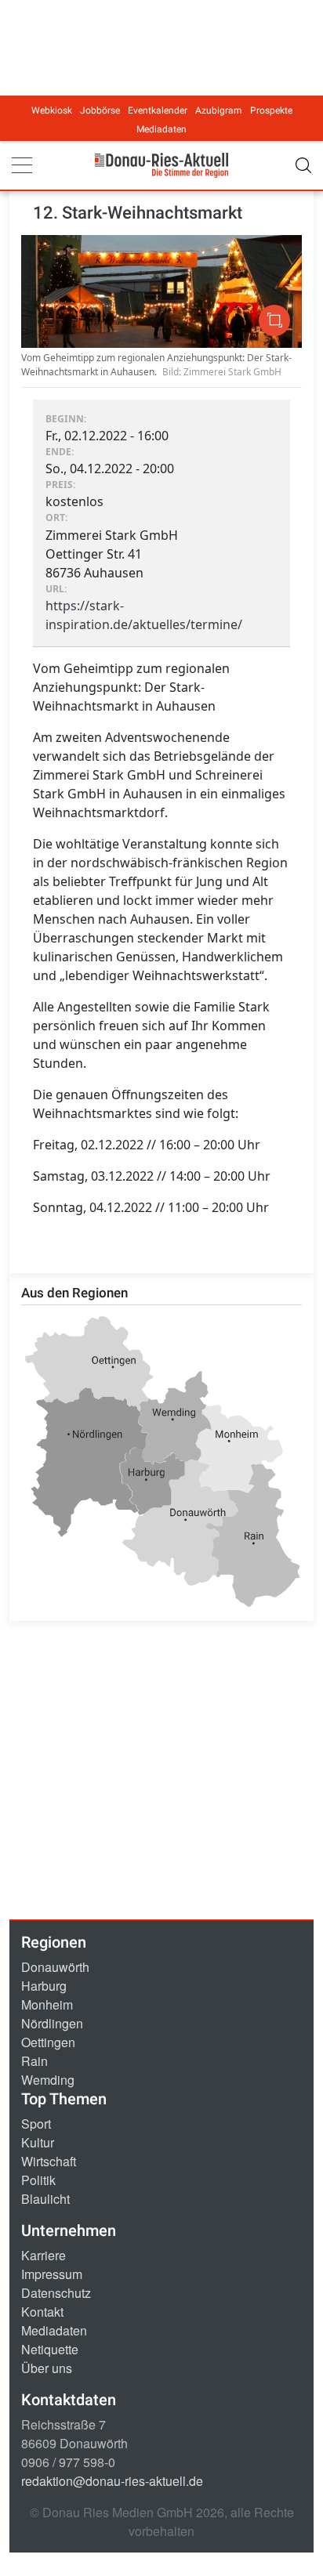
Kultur (38, 2142)
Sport (36, 2124)
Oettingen (48, 2042)
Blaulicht (45, 2199)
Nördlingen (52, 2023)
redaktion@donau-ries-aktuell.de (112, 2481)
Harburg (44, 1986)
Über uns (47, 2368)
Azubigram (219, 110)
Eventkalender (158, 110)
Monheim (47, 2004)
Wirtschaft (49, 2161)
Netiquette (50, 2349)
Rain (34, 2061)
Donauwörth (55, 1967)
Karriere (44, 2255)
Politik (38, 2180)
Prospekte (271, 110)
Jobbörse (100, 110)
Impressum (52, 2274)
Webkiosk (52, 110)
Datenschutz (56, 2293)
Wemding (48, 2080)
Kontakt (42, 2312)
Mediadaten (161, 129)
